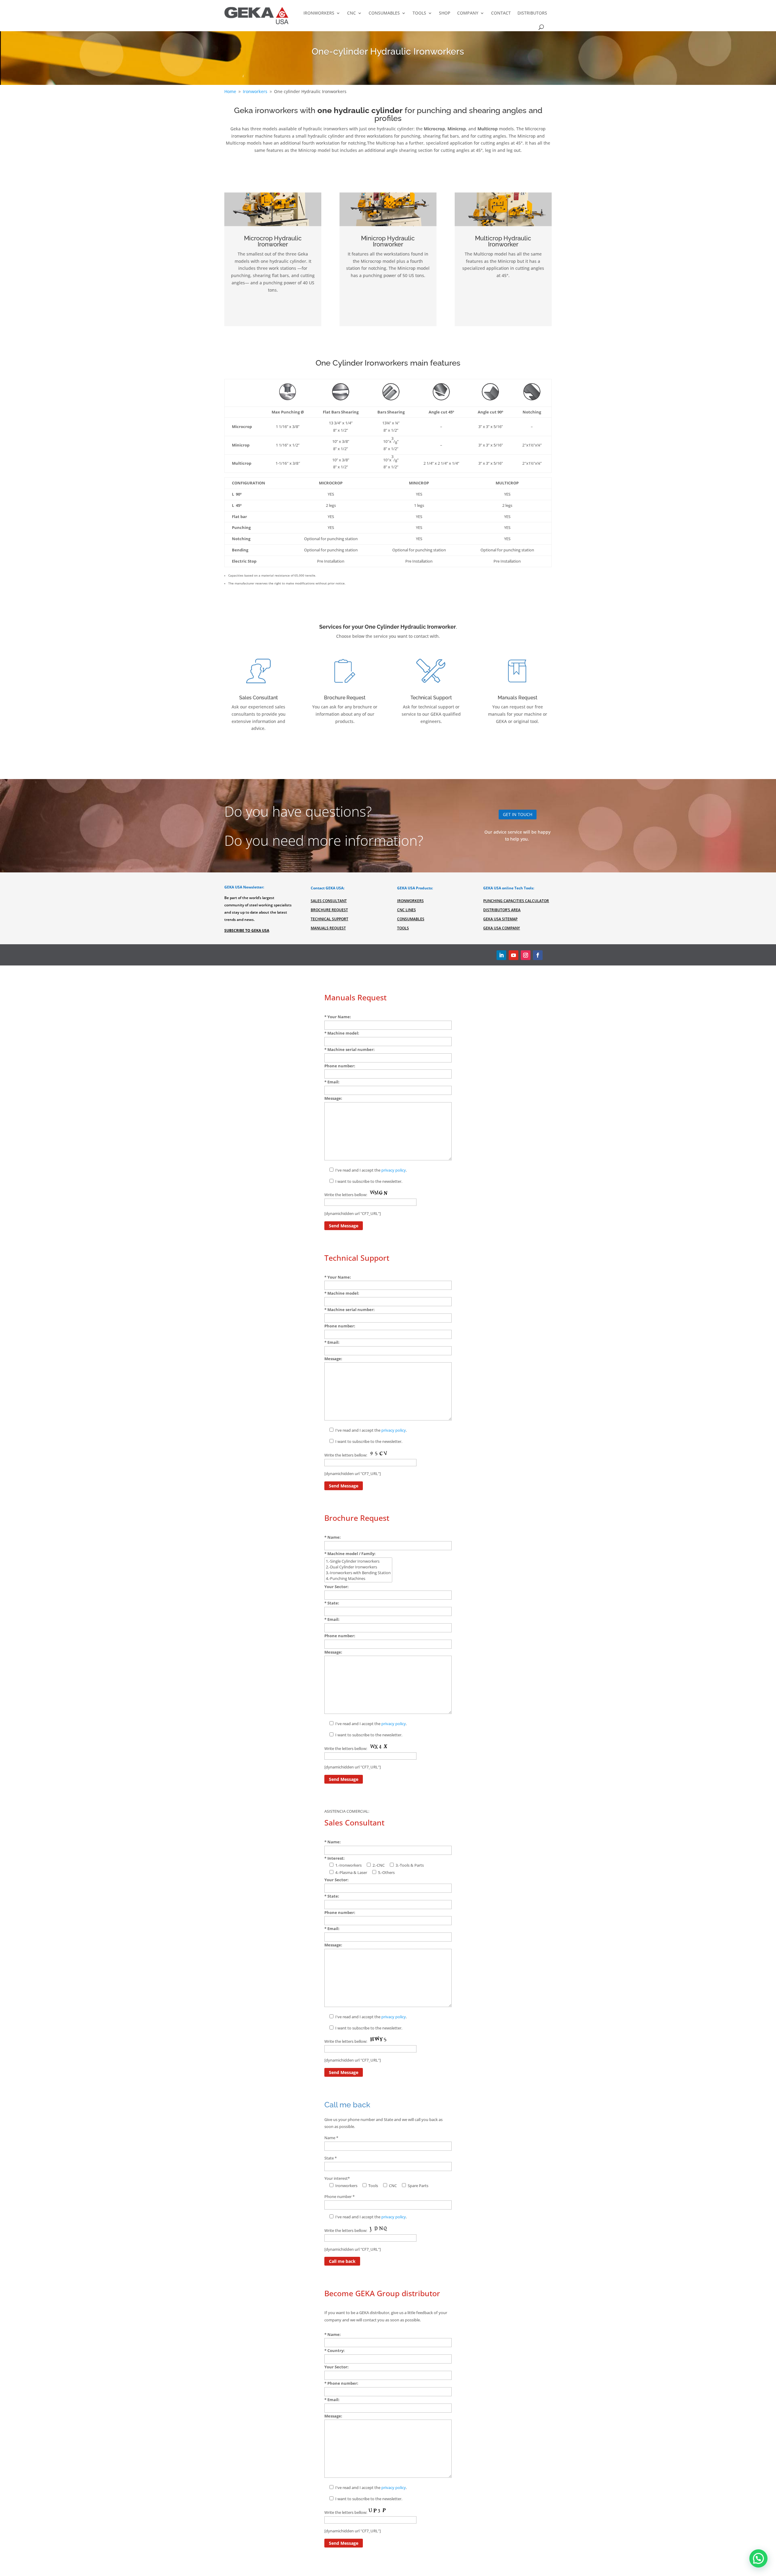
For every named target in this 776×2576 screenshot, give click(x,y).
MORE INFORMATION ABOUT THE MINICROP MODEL (388, 295)
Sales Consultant (329, 901)
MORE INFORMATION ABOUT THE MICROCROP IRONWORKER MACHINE (273, 310)
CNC (351, 13)
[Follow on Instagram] (526, 955)
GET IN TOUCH (518, 814)
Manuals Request (328, 928)
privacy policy (394, 1170)
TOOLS (419, 13)
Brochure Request (329, 910)
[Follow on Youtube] (513, 955)
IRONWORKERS (319, 13)
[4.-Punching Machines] (358, 1579)
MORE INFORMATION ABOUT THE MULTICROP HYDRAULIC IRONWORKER (503, 295)
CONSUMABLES (384, 13)
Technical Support (329, 919)
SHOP (445, 13)
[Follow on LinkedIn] (501, 955)
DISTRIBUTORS (532, 13)
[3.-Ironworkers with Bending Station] (358, 1573)
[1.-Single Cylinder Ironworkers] (358, 1561)
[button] (758, 2558)
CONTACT (501, 13)
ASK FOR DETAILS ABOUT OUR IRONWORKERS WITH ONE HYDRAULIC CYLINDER (388, 170)
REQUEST (345, 740)
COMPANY (468, 13)
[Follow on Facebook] (538, 955)
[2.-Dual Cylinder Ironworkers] (358, 1567)
